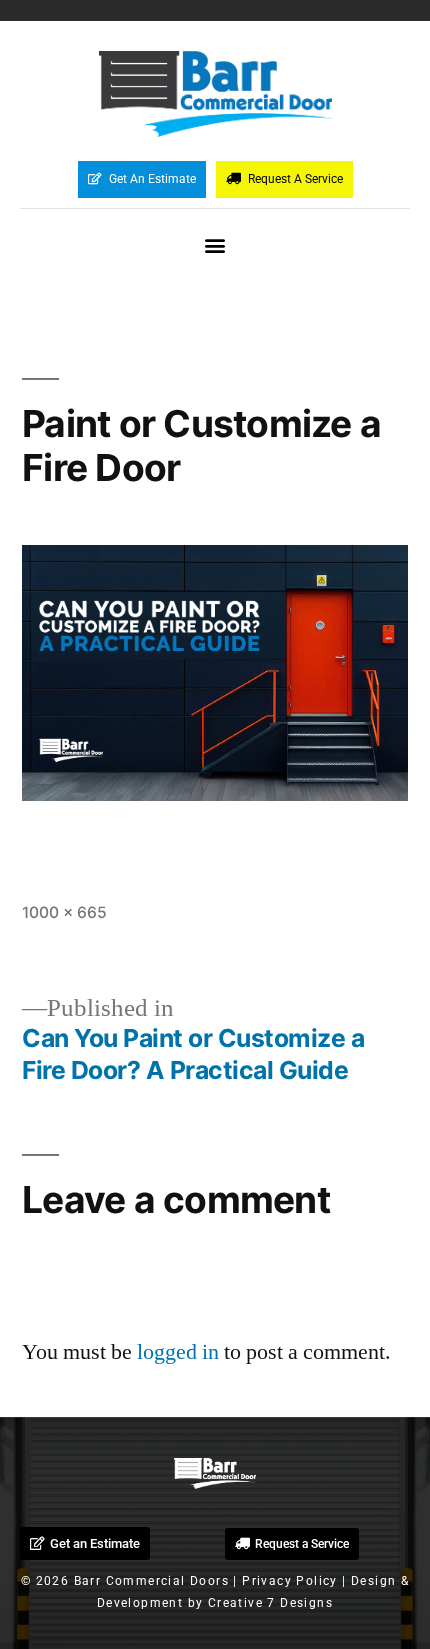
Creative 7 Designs (270, 1603)
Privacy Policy (290, 1581)
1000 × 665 (64, 912)
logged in (178, 1352)
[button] (215, 245)
